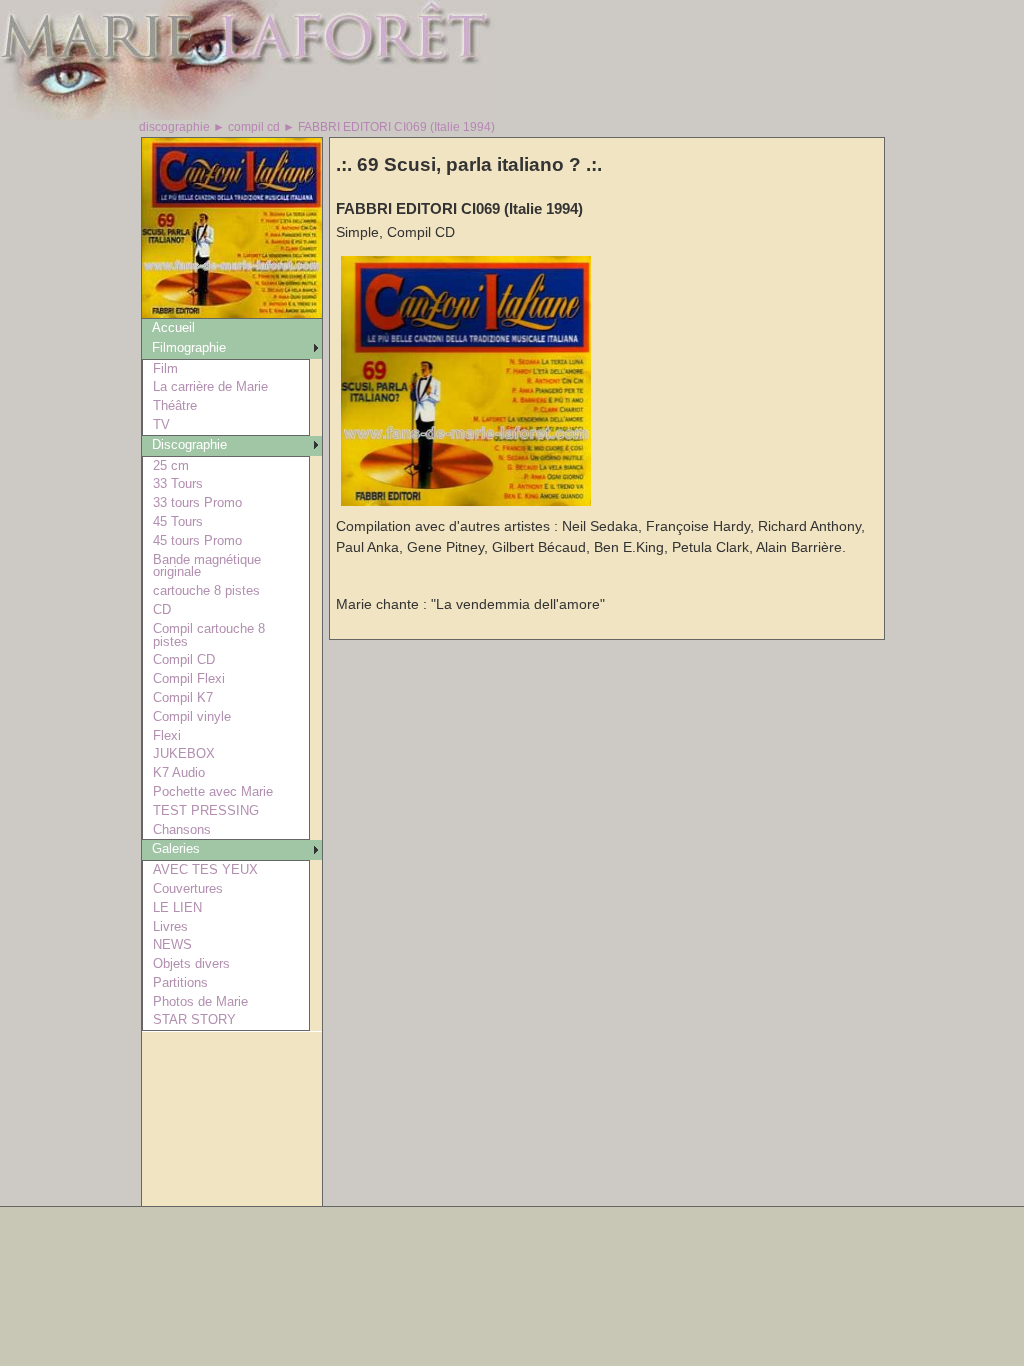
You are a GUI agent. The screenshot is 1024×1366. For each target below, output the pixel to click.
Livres (170, 926)
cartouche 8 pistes (206, 590)
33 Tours (178, 483)
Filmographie (189, 347)
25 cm (171, 465)
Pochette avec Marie (213, 791)
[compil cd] (232, 312)
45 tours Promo (197, 540)
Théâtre (175, 405)
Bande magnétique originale (207, 566)
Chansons (182, 829)
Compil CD (184, 659)
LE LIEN (177, 907)
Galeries (176, 848)
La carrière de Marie (210, 386)
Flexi (167, 735)
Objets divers (191, 963)
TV (161, 424)
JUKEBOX (184, 753)
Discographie (189, 444)
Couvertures (188, 888)
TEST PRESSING (206, 810)
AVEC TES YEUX (205, 869)
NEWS (172, 944)
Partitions (180, 982)
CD (162, 609)
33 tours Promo (197, 502)
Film (165, 368)
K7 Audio (179, 772)
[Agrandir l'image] (466, 501)
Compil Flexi (189, 678)
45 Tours (178, 521)
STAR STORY (194, 1019)
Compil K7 (183, 697)
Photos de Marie (200, 1001)
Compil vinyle (192, 716)
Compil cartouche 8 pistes (209, 635)
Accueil (173, 327)
